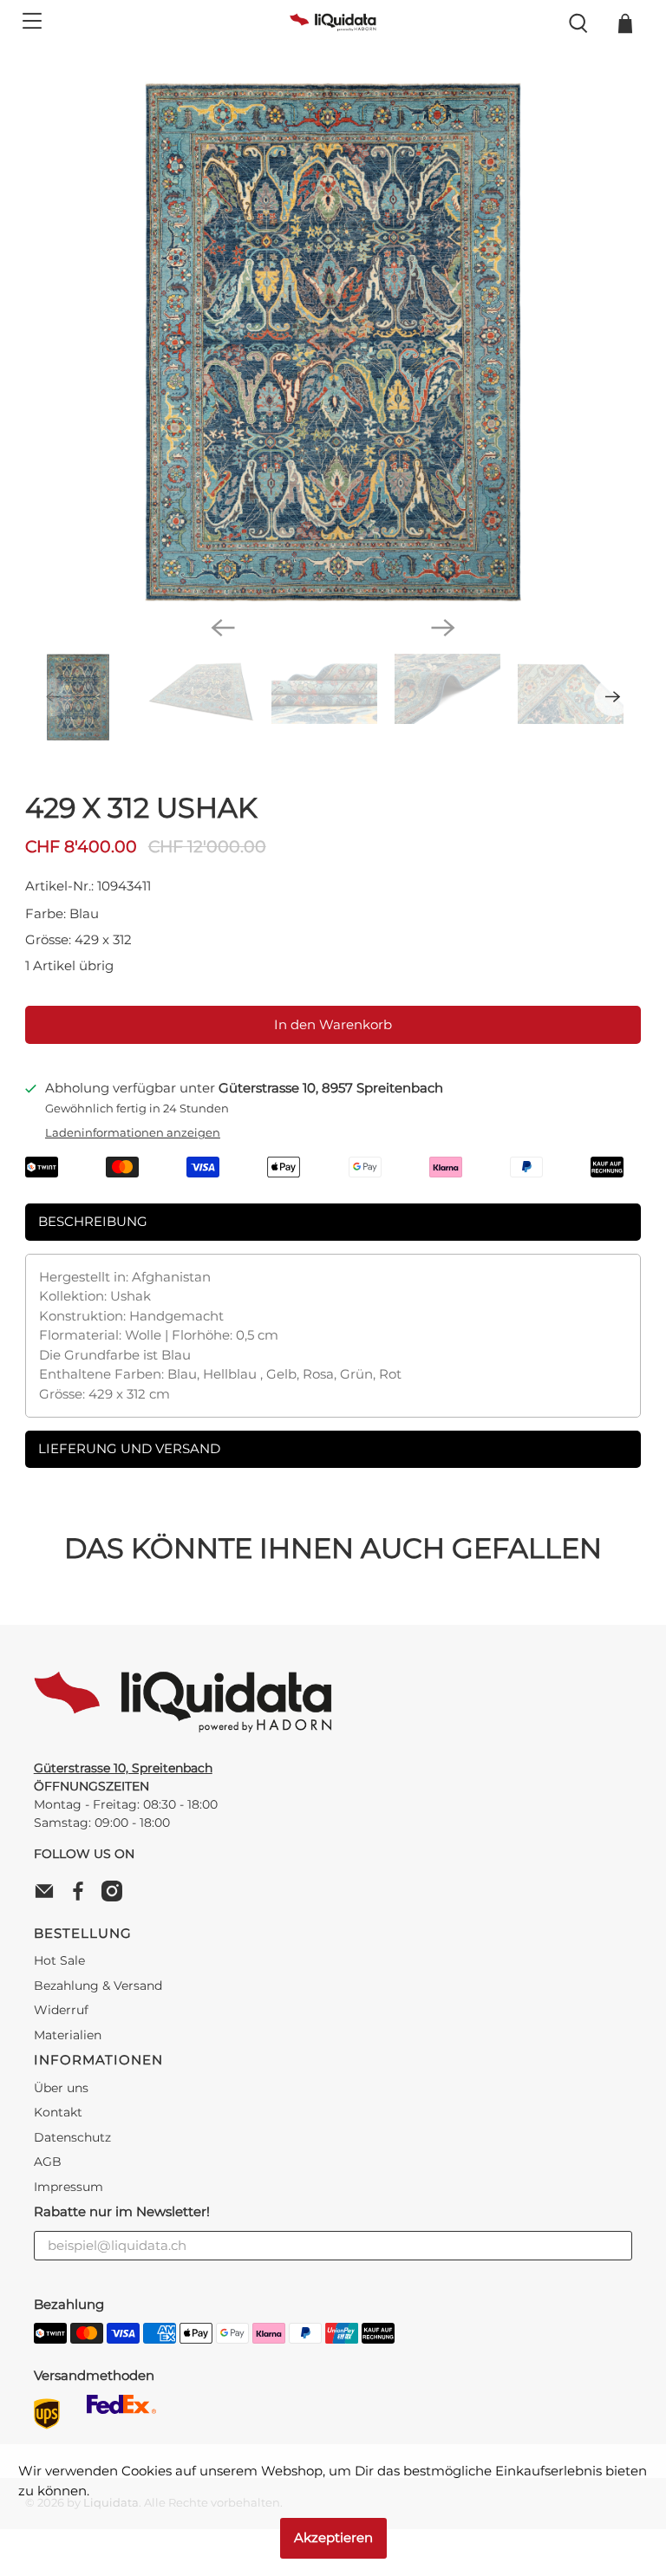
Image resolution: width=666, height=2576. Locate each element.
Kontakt (58, 2112)
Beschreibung (93, 1221)
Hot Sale (59, 1960)
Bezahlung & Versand (98, 1986)
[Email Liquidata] (49, 1897)
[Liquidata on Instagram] (116, 1897)
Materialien (68, 2035)
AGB (48, 2162)
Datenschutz (72, 2137)
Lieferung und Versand (129, 1448)
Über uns (61, 2088)
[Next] (443, 628)
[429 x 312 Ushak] (333, 342)
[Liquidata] (333, 23)
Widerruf (61, 2010)
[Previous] (223, 628)
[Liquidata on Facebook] (82, 1897)
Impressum (69, 2187)
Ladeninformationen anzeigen (133, 1133)
